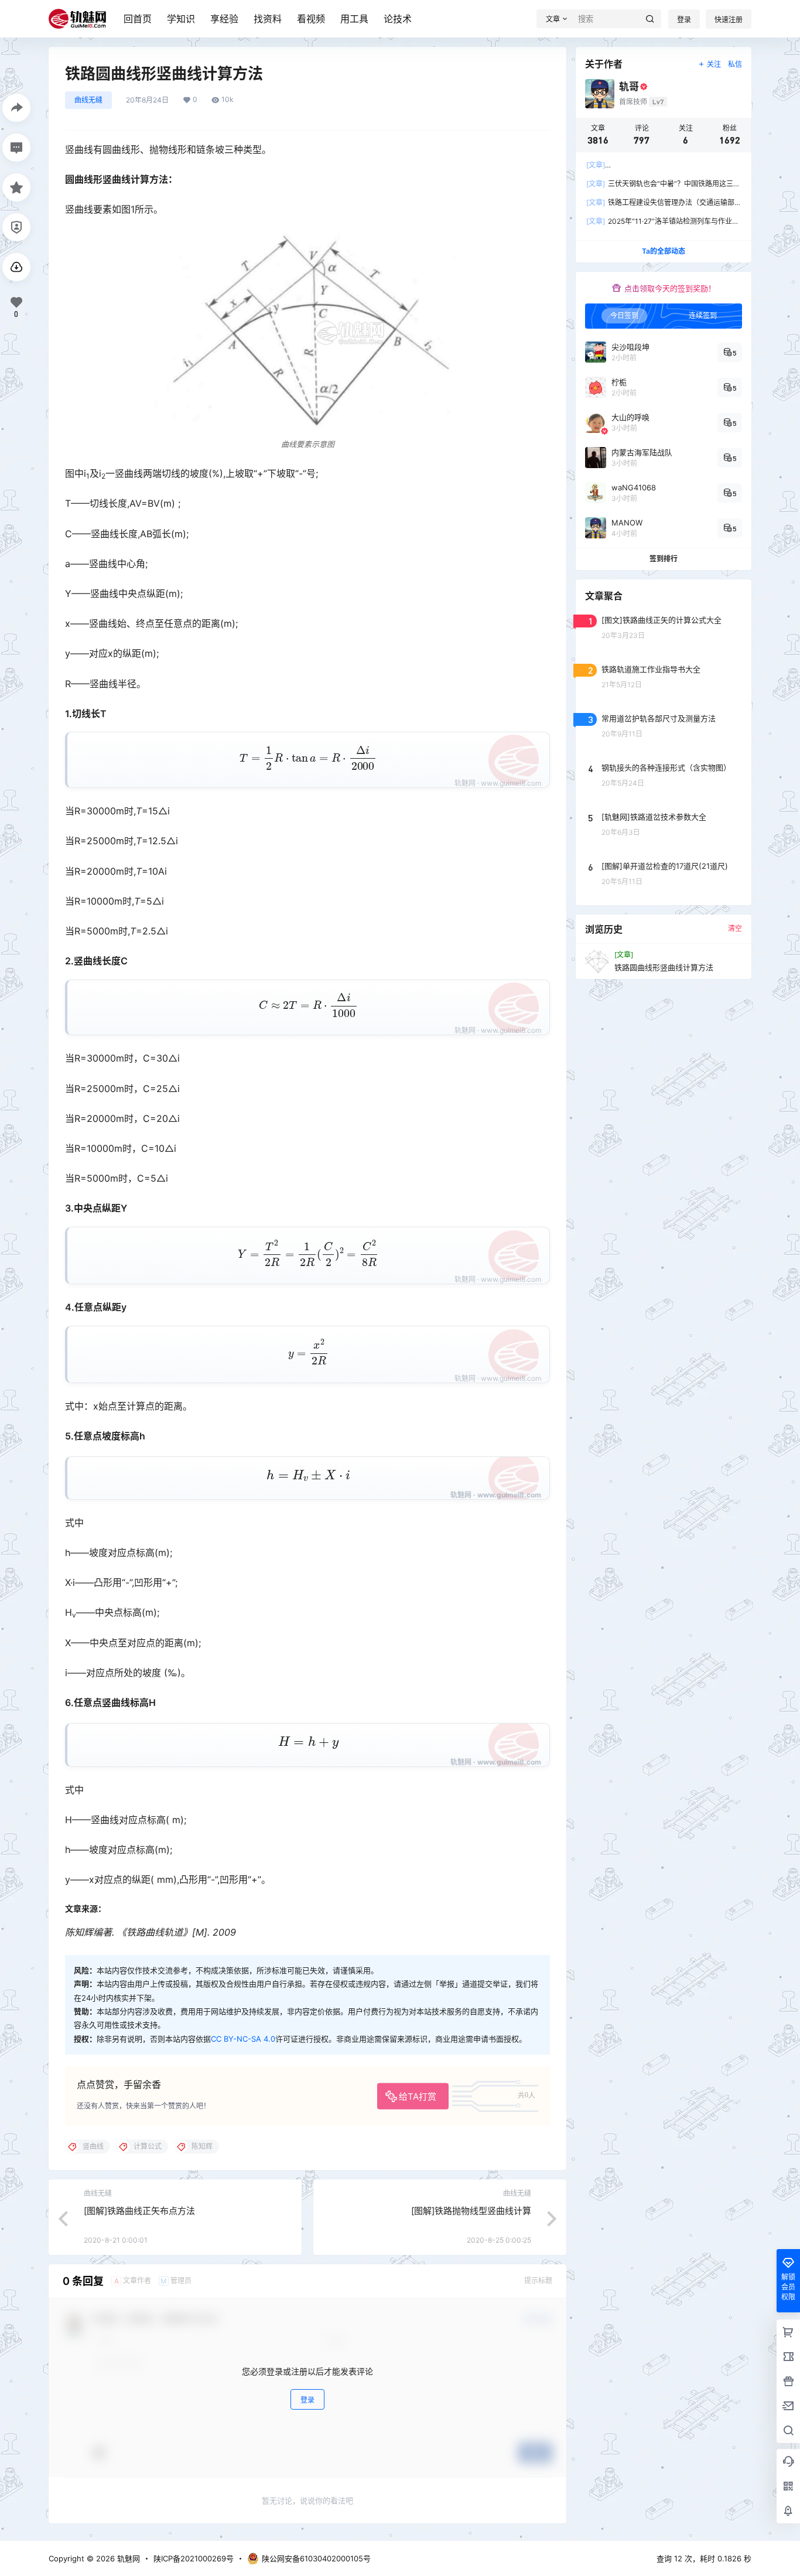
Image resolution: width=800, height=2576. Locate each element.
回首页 (138, 19)
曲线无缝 (88, 100)
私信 (735, 64)
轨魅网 (127, 2558)
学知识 (181, 19)
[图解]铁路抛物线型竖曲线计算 (471, 2211)
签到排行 (664, 559)
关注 (714, 64)
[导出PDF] (16, 267)
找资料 (268, 19)
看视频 (311, 19)
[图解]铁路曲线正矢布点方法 (139, 2211)
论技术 (398, 19)
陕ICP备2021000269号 (194, 2558)
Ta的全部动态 (664, 251)
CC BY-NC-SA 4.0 (243, 2039)
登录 (684, 20)
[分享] (16, 108)
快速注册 (729, 20)
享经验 (224, 19)
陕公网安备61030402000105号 (316, 2558)
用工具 (354, 19)
